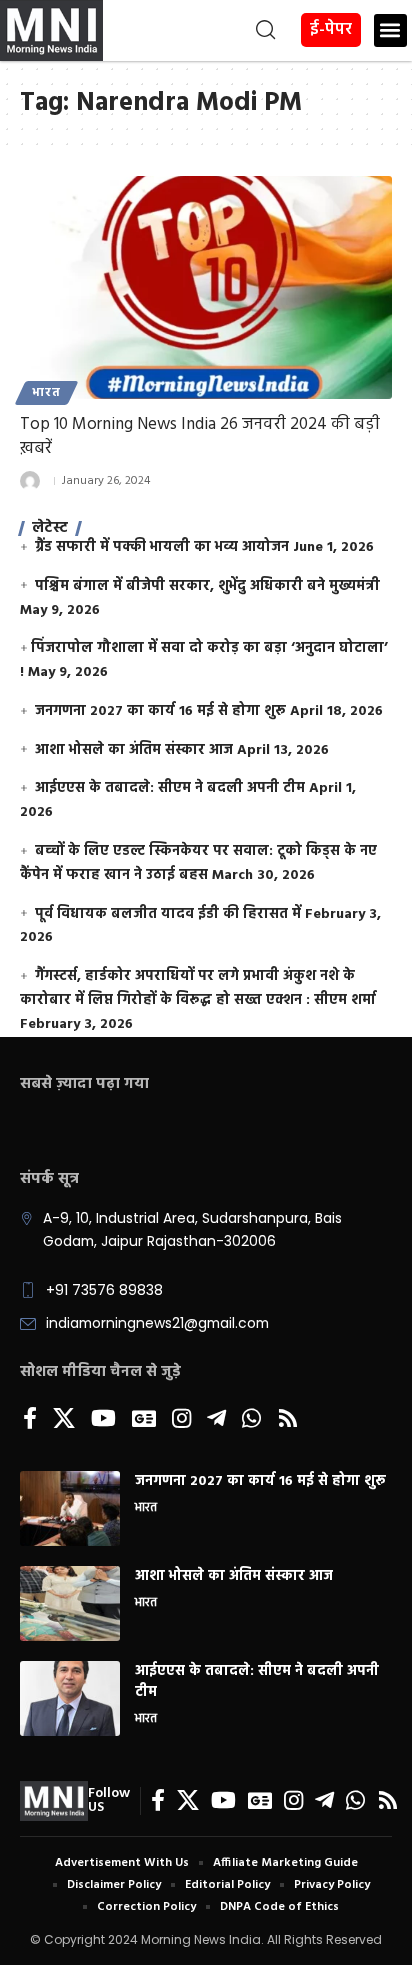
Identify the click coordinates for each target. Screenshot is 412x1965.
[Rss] (288, 1420)
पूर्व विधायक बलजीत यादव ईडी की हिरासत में (168, 914)
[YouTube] (103, 1420)
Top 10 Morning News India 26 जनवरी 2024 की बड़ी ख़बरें (200, 436)
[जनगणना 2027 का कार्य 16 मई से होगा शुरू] (70, 1508)
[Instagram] (181, 1420)
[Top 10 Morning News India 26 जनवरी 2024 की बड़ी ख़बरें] (206, 287)
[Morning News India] (54, 1801)
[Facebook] (30, 1420)
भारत (46, 393)
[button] (191, 30)
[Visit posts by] (30, 481)
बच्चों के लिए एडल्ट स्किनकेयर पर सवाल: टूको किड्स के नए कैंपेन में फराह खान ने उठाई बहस (198, 863)
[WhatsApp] (251, 1420)
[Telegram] (216, 1420)
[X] (64, 1420)
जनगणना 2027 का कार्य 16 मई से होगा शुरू (160, 711)
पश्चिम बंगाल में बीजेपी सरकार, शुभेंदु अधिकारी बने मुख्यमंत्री (207, 586)
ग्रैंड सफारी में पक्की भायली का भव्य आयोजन (162, 547)
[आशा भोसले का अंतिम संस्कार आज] (70, 1603)
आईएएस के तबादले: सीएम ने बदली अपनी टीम (170, 788)
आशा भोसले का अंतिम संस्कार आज (134, 750)
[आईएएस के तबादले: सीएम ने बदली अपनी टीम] (70, 1698)
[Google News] (144, 1420)
